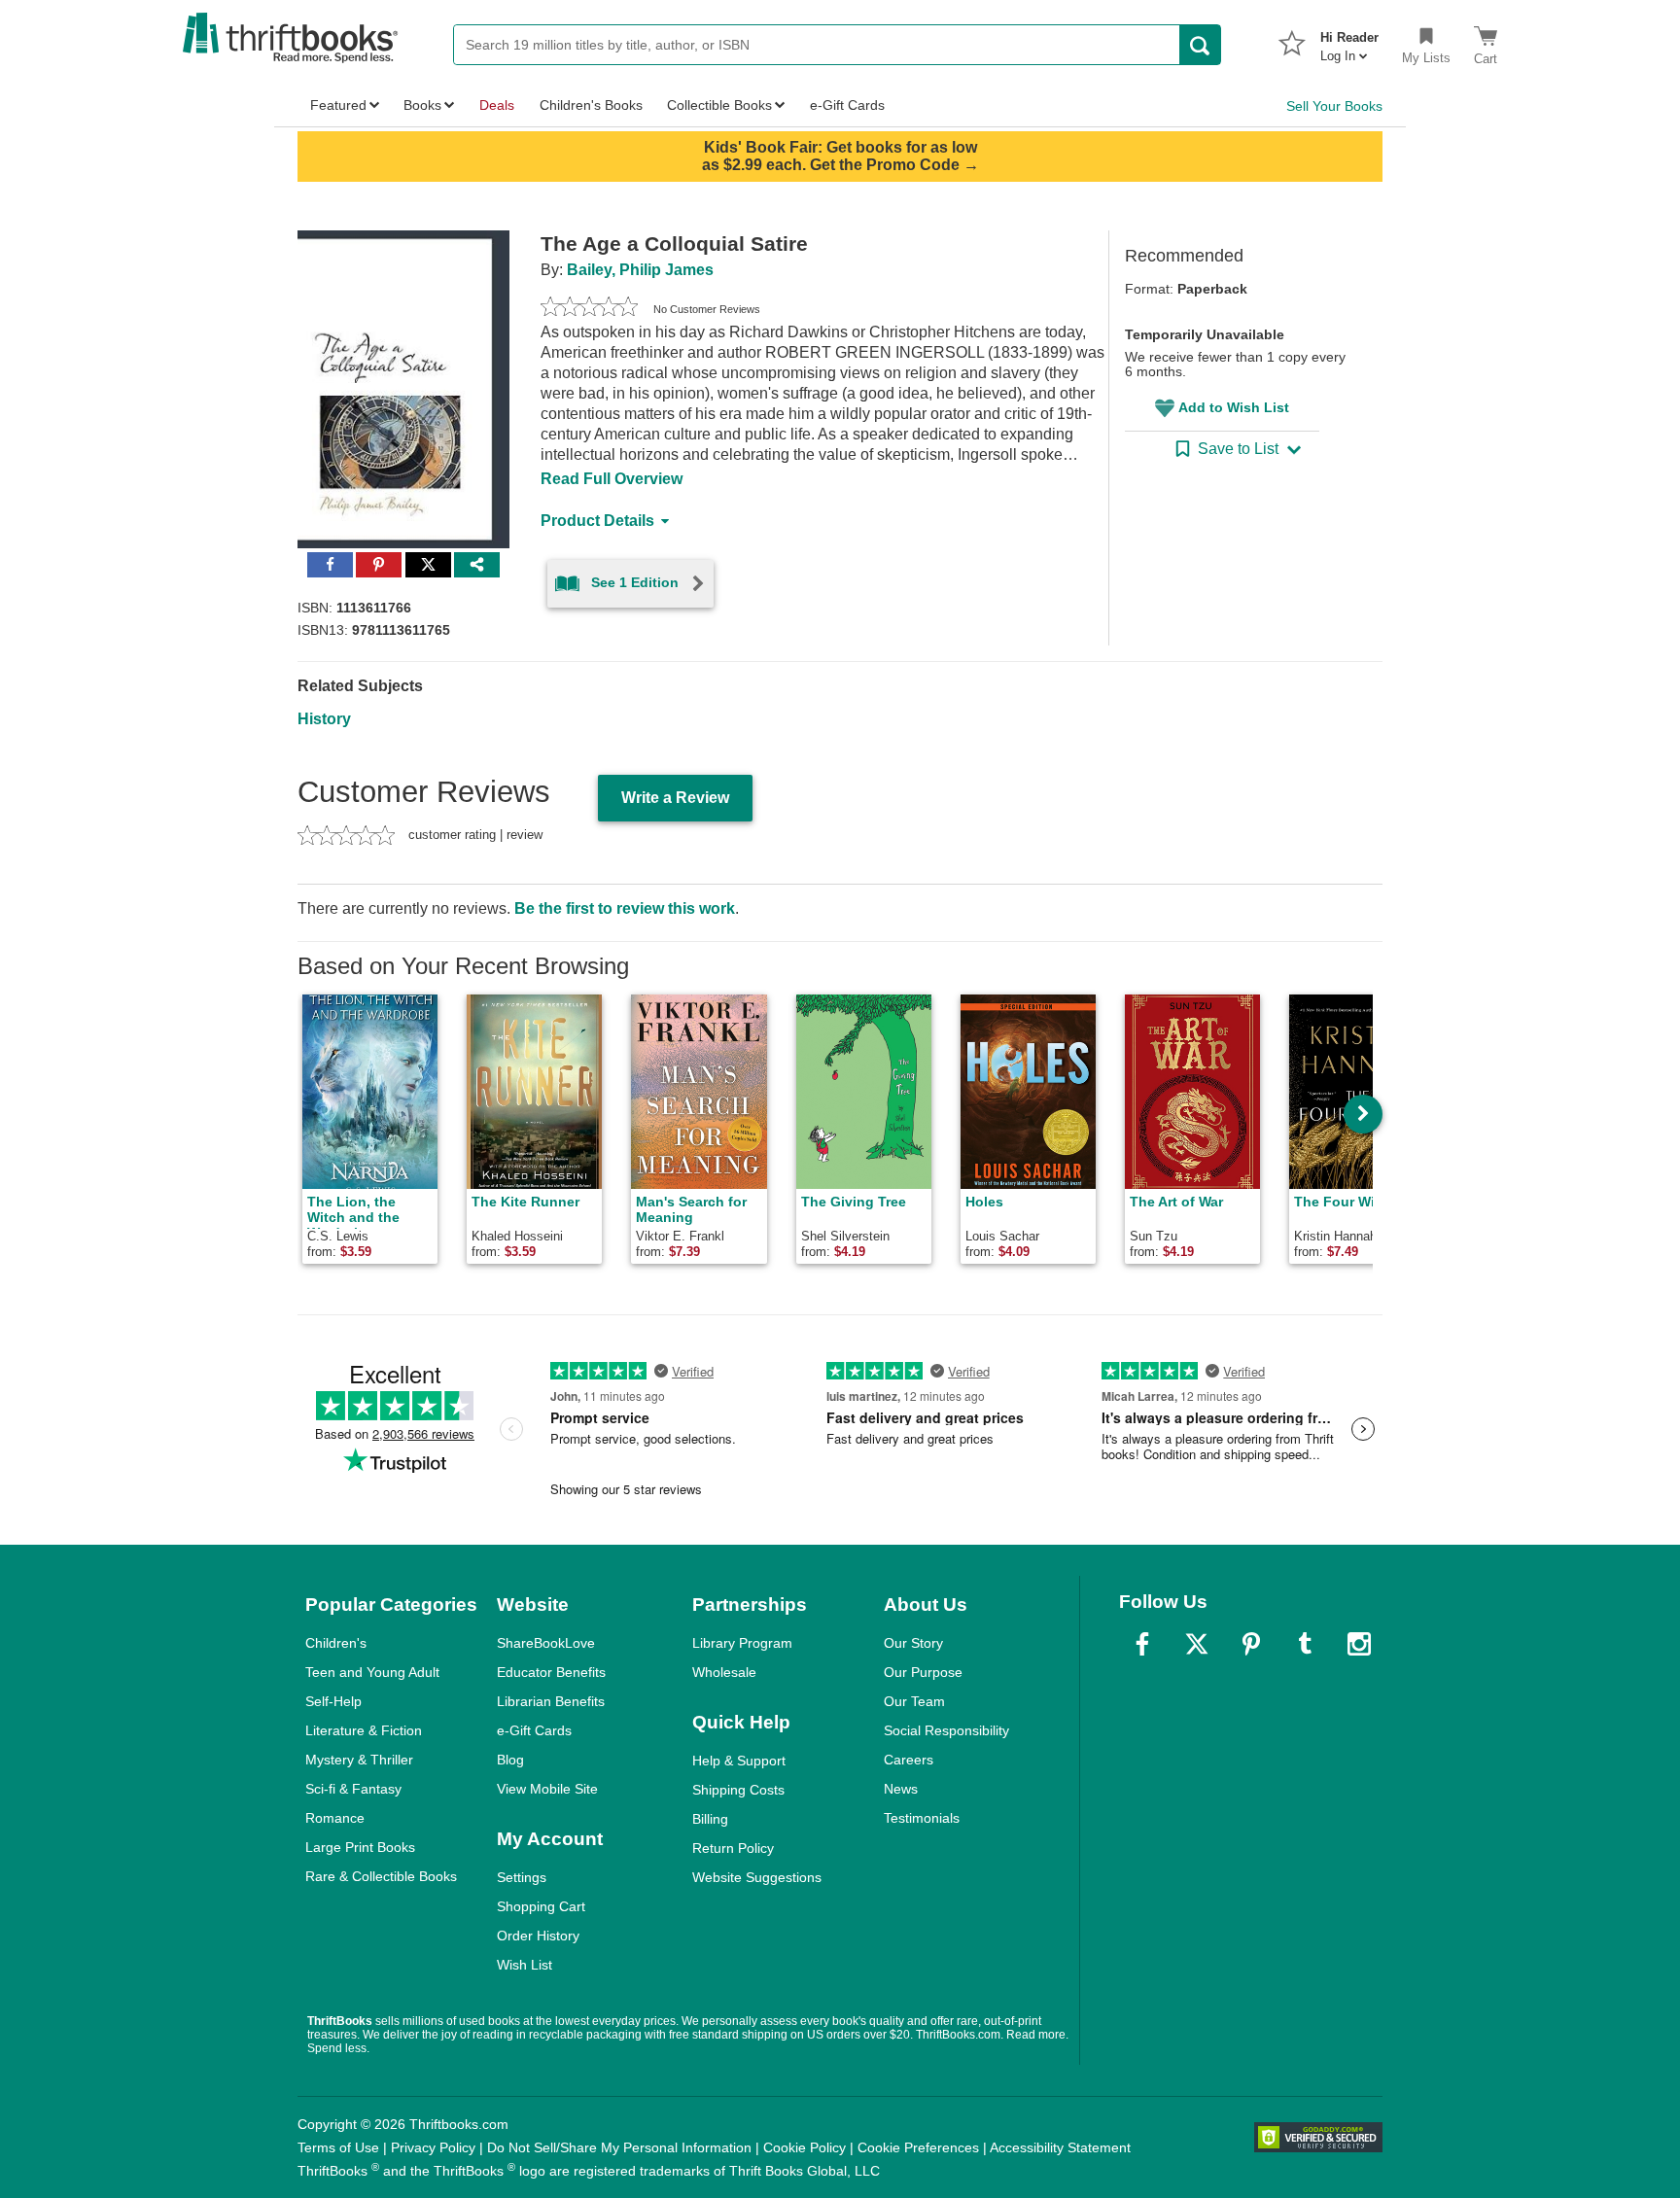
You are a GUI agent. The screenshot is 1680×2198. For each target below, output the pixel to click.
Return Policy (733, 1848)
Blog (510, 1760)
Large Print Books (360, 1847)
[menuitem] (1349, 41)
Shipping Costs (738, 1790)
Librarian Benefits (551, 1701)
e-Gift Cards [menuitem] (847, 105)
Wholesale (724, 1672)
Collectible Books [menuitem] (719, 105)
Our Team (914, 1701)
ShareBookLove (546, 1643)
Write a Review (675, 798)
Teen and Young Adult (372, 1672)
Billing (710, 1819)
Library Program (742, 1643)
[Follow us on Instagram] (1359, 1644)
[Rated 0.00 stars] (589, 309)
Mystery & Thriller (359, 1760)
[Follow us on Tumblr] (1305, 1644)
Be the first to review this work (625, 908)
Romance (335, 1818)
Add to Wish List (1234, 407)
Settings (522, 1877)
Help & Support (739, 1761)
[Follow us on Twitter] (1197, 1644)
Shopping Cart (541, 1906)
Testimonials (922, 1818)
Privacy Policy (433, 2147)
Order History (538, 1936)
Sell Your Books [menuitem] (1334, 106)
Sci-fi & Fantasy (353, 1789)
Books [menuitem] (422, 105)
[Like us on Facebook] (1142, 1644)
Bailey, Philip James (640, 270)
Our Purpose (923, 1672)
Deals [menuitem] (497, 105)
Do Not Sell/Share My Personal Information (619, 2147)
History (324, 719)
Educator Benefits (551, 1672)
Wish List (525, 1965)
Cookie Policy (805, 2147)
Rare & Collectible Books (381, 1876)
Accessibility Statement (1060, 2147)
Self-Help (333, 1701)
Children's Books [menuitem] (591, 105)
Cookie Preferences (918, 2147)
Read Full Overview (612, 479)
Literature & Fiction (364, 1730)
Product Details (597, 521)
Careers (909, 1760)
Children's (336, 1643)
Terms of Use (338, 2147)
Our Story (913, 1643)
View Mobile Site (547, 1789)
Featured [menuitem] (338, 105)
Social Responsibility (946, 1730)
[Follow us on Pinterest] (1251, 1644)
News (901, 1789)
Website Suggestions (757, 1877)
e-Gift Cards (534, 1730)
